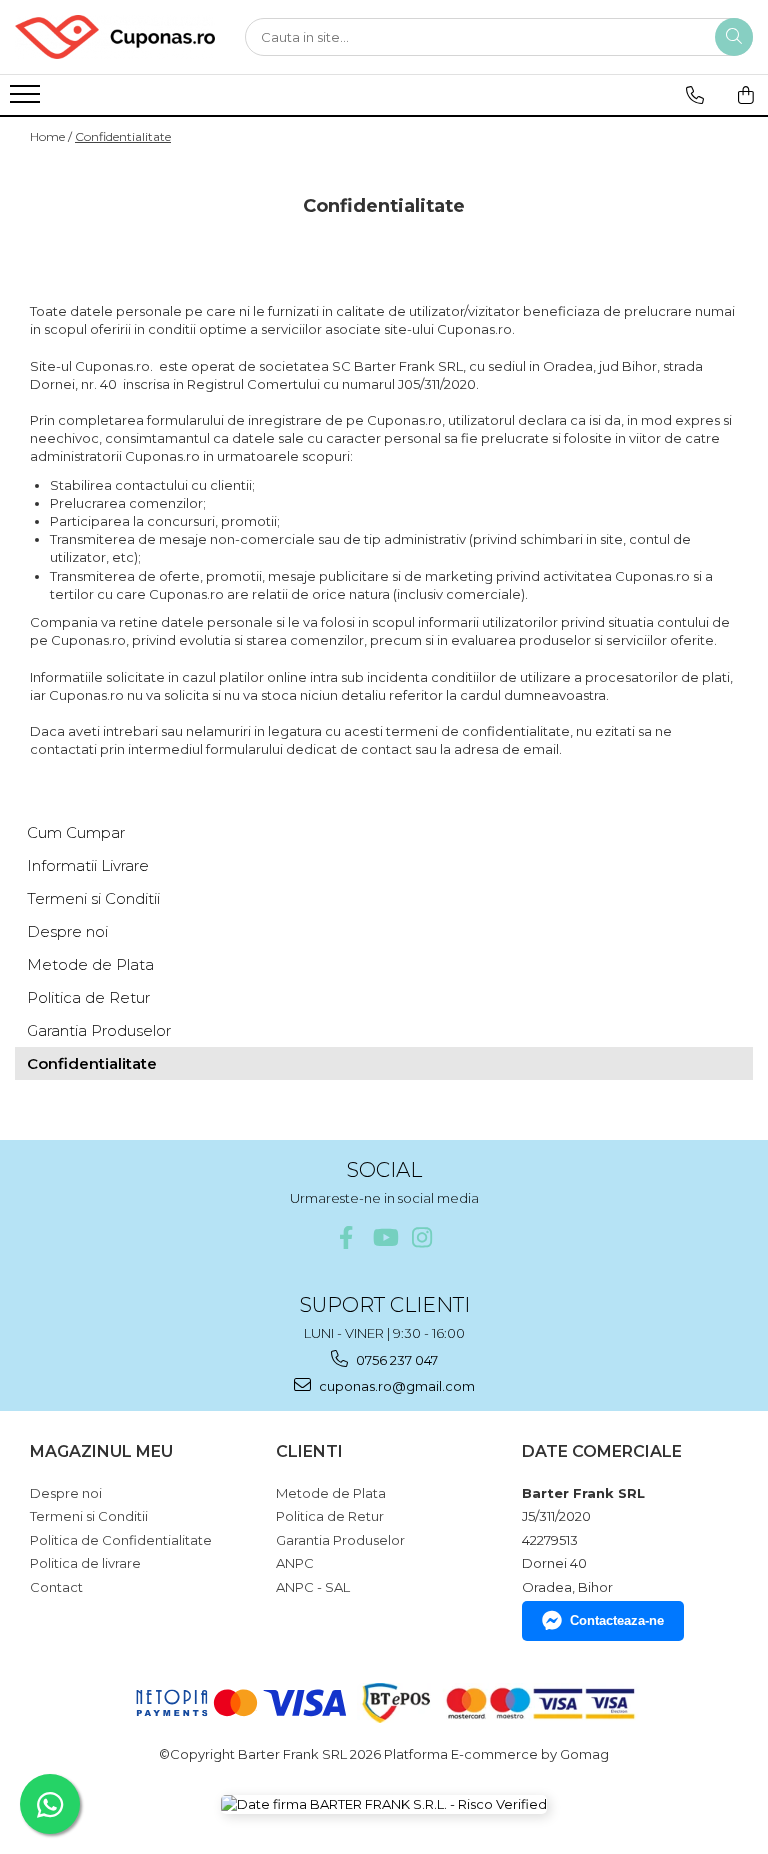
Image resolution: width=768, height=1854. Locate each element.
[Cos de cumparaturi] (746, 95)
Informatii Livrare (88, 865)
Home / (51, 136)
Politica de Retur (88, 997)
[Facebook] (346, 1237)
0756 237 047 (395, 1360)
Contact (56, 1587)
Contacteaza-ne (617, 1620)
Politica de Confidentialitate (121, 1540)
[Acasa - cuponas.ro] (115, 37)
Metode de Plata (90, 964)
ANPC (295, 1563)
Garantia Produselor (99, 1030)
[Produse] (27, 100)
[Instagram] (422, 1237)
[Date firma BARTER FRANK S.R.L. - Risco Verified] (384, 1804)
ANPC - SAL (313, 1587)
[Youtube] (384, 1237)
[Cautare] (734, 37)
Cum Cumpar (76, 832)
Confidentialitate (123, 136)
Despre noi (67, 931)
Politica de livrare (85, 1563)
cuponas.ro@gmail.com (395, 1386)
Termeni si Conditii (93, 898)
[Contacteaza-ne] (695, 95)
